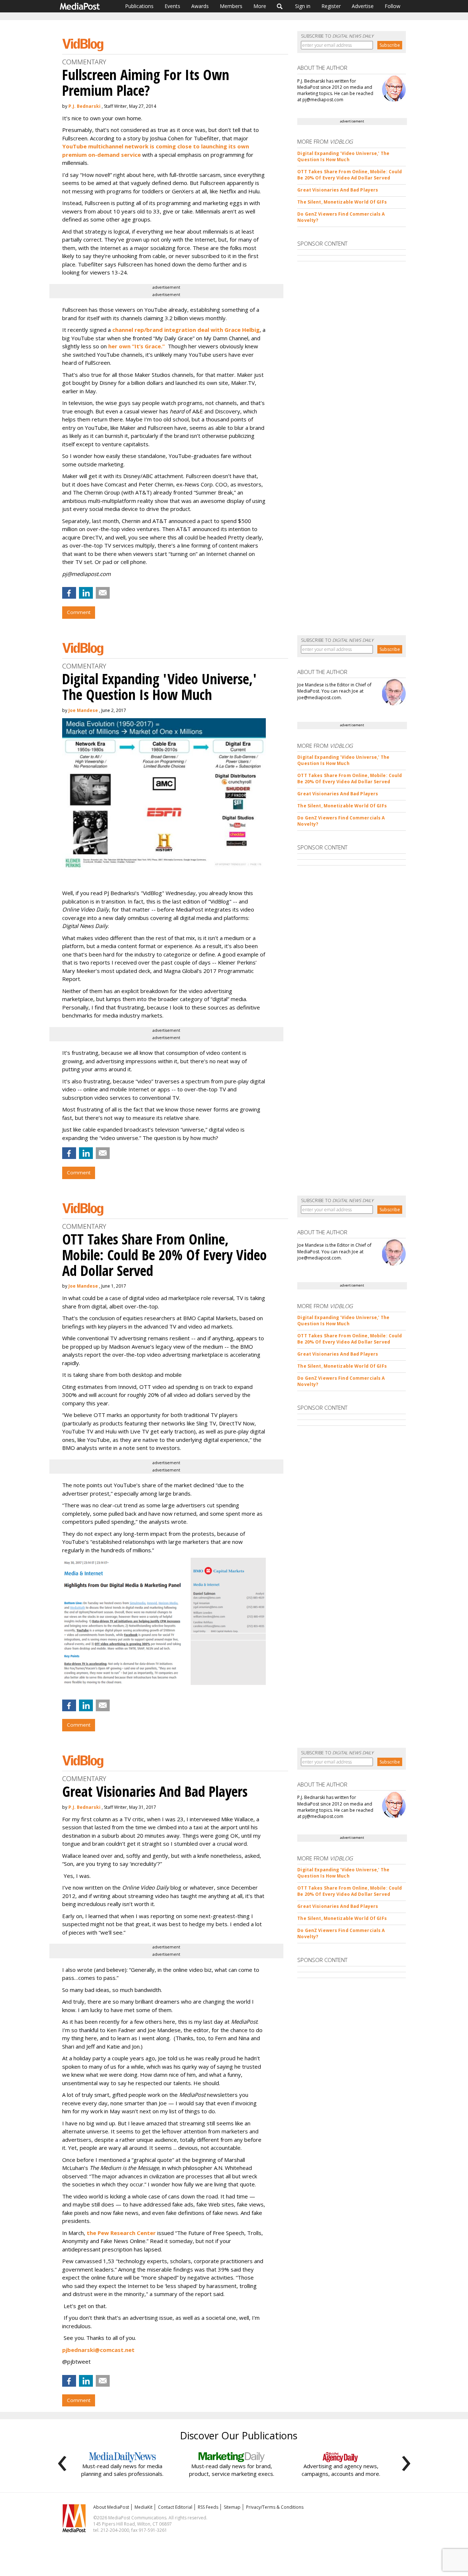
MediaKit (144, 2507)
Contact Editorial (175, 2507)
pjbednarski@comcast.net (98, 2350)
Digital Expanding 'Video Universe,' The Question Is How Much (343, 156)
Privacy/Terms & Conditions (275, 2507)
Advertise (363, 6)
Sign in (303, 6)
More (260, 6)
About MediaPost (111, 2507)
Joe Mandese (83, 710)
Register (331, 6)
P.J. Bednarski (84, 106)
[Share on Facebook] (69, 593)
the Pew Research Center (121, 2233)
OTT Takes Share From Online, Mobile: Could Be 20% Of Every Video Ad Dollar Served (350, 175)
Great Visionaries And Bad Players (338, 190)
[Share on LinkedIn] (86, 593)
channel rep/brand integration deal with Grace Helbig (186, 330)
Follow (392, 6)
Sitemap (232, 2507)
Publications (139, 6)
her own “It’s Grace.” (137, 346)
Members (231, 6)
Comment (79, 612)
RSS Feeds (208, 2507)
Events (172, 6)
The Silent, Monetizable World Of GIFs (342, 202)
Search (280, 6)
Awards (200, 6)
